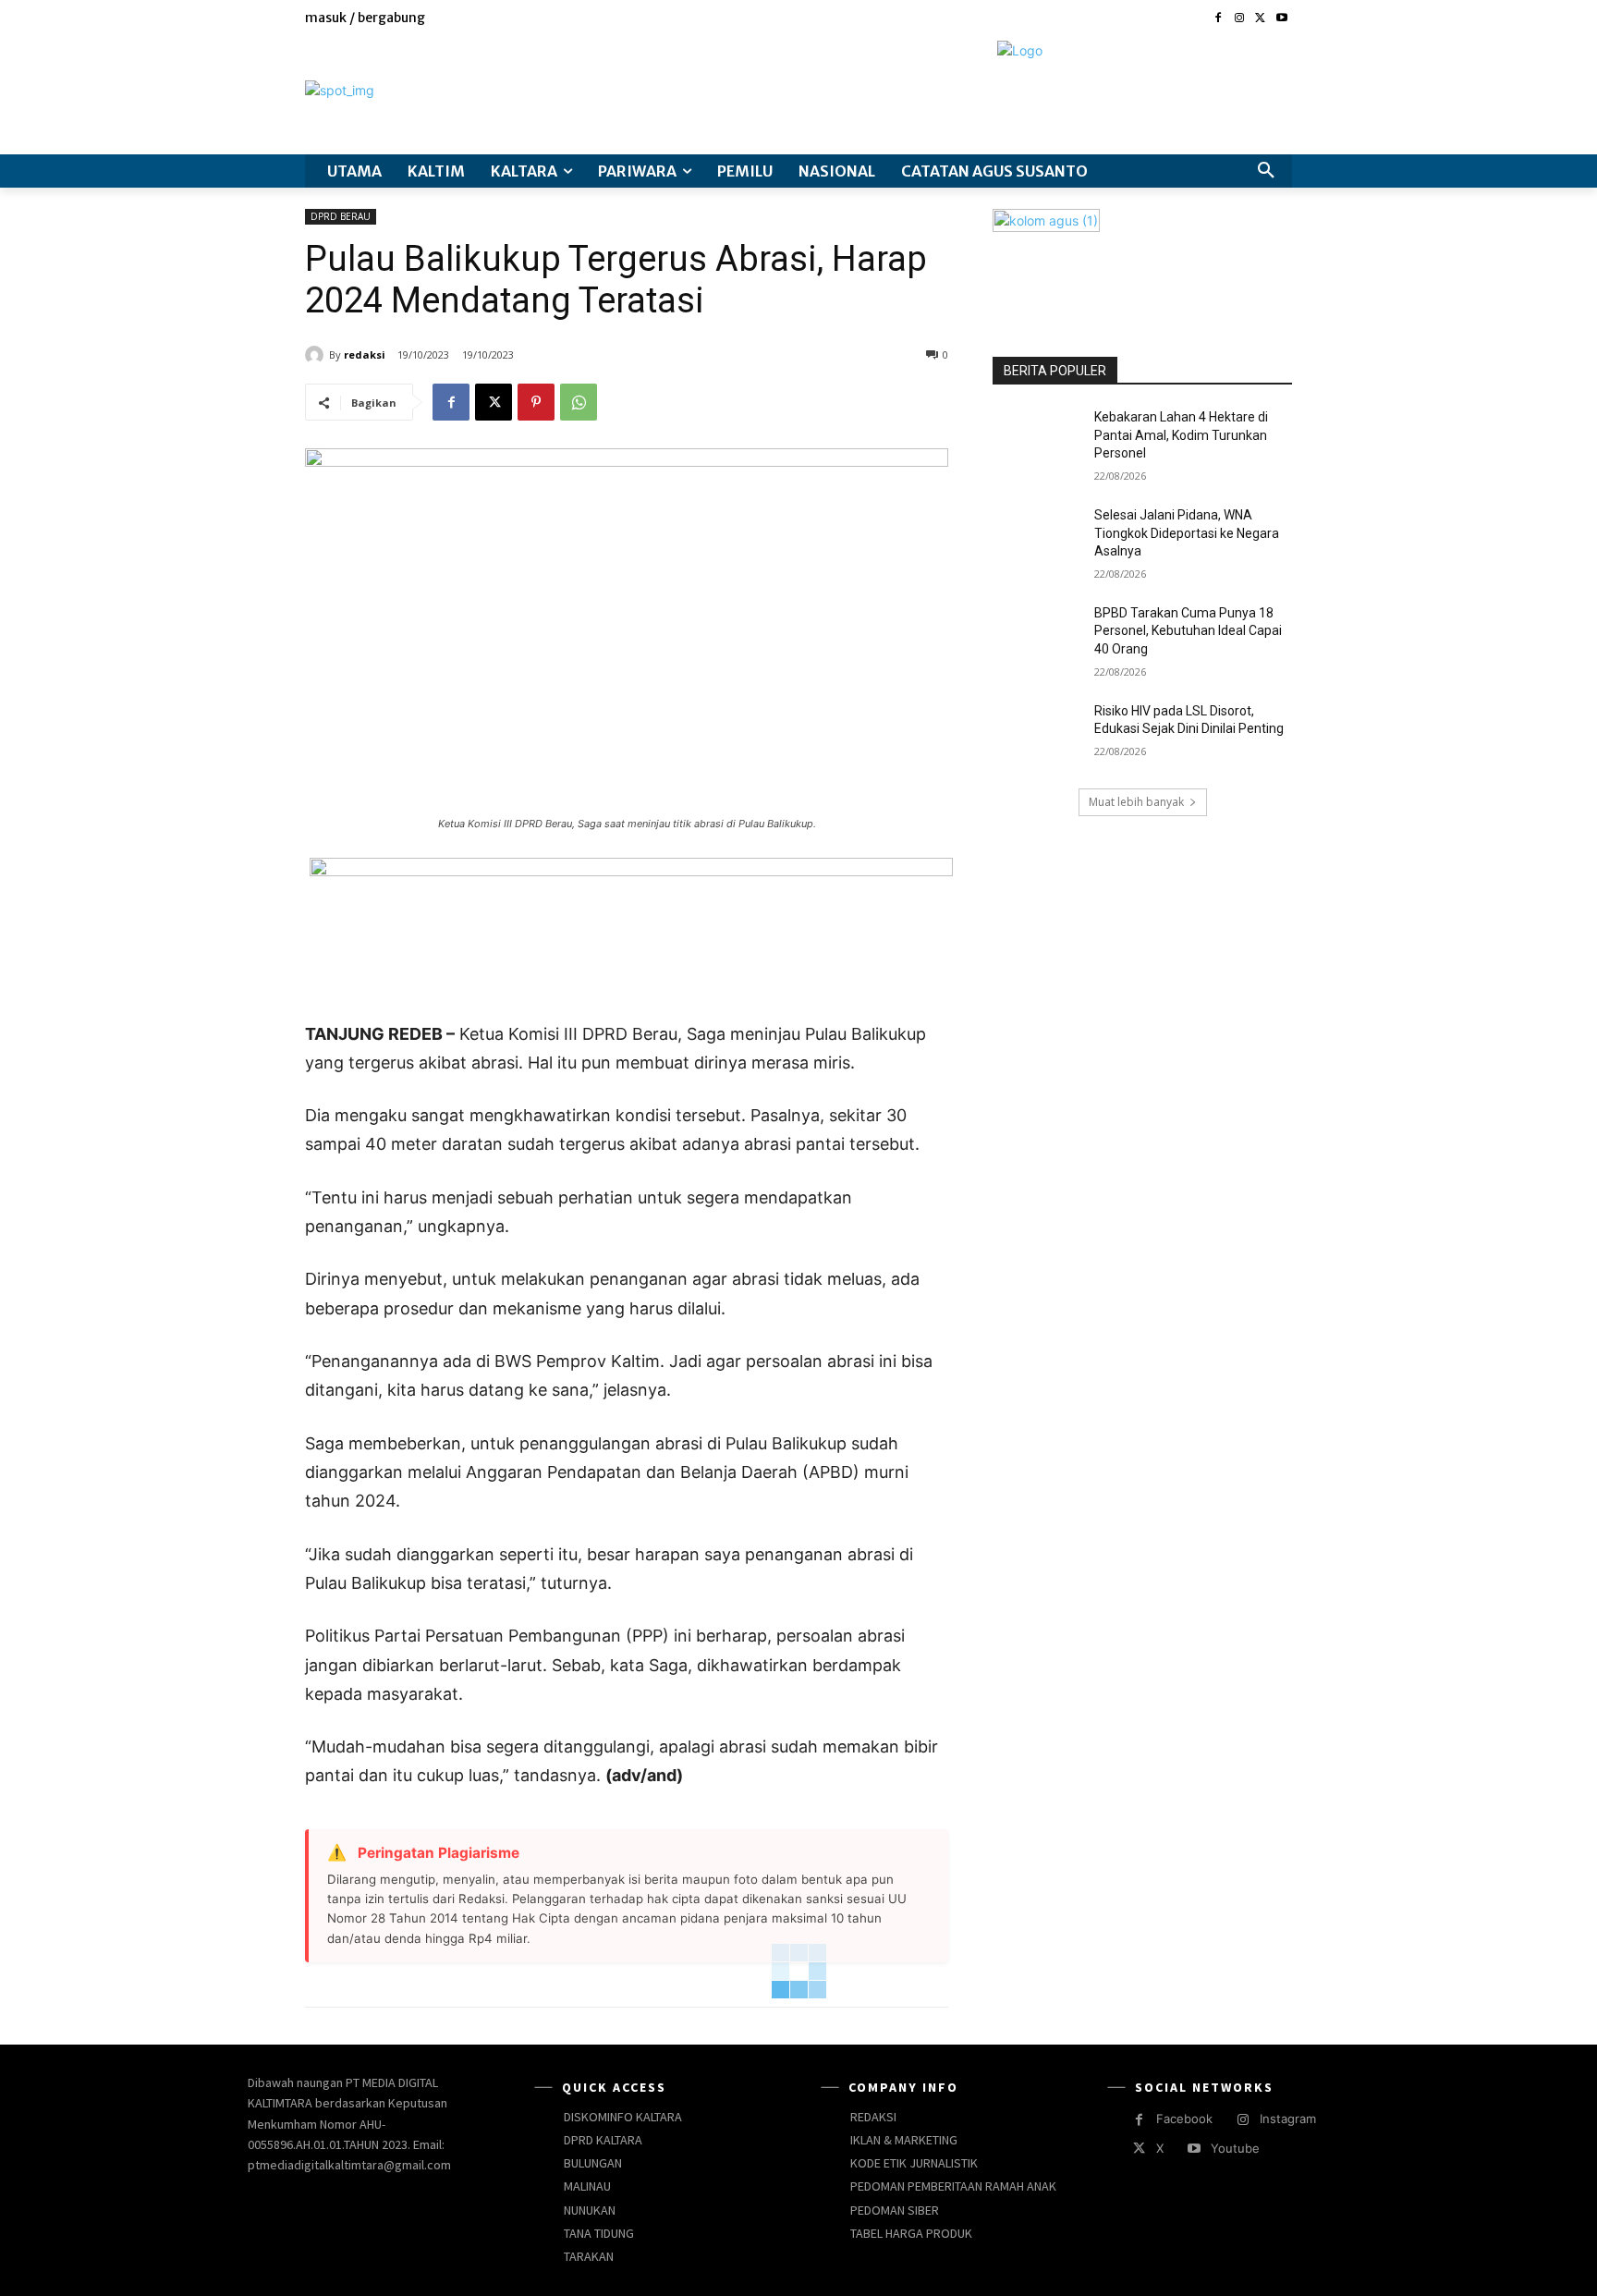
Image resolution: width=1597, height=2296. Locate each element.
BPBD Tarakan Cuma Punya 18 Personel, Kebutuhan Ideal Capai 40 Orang (1188, 631)
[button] (1266, 171)
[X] (1260, 19)
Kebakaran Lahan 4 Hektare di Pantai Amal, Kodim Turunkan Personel (1181, 435)
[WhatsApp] (579, 402)
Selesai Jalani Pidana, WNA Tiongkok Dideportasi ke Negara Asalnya (1187, 533)
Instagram (1288, 2119)
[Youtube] (1281, 19)
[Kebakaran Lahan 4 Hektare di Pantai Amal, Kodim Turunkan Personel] (1037, 440)
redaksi (365, 354)
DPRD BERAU (341, 216)
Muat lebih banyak (1136, 802)
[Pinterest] (536, 402)
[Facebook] (1219, 19)
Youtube (1235, 2148)
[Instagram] (1240, 19)
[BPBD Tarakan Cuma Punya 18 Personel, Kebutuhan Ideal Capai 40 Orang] (1037, 636)
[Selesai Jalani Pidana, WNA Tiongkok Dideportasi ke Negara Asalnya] (1037, 538)
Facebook (1184, 2119)
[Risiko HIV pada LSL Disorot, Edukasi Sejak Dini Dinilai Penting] (1037, 734)
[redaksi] (317, 355)
